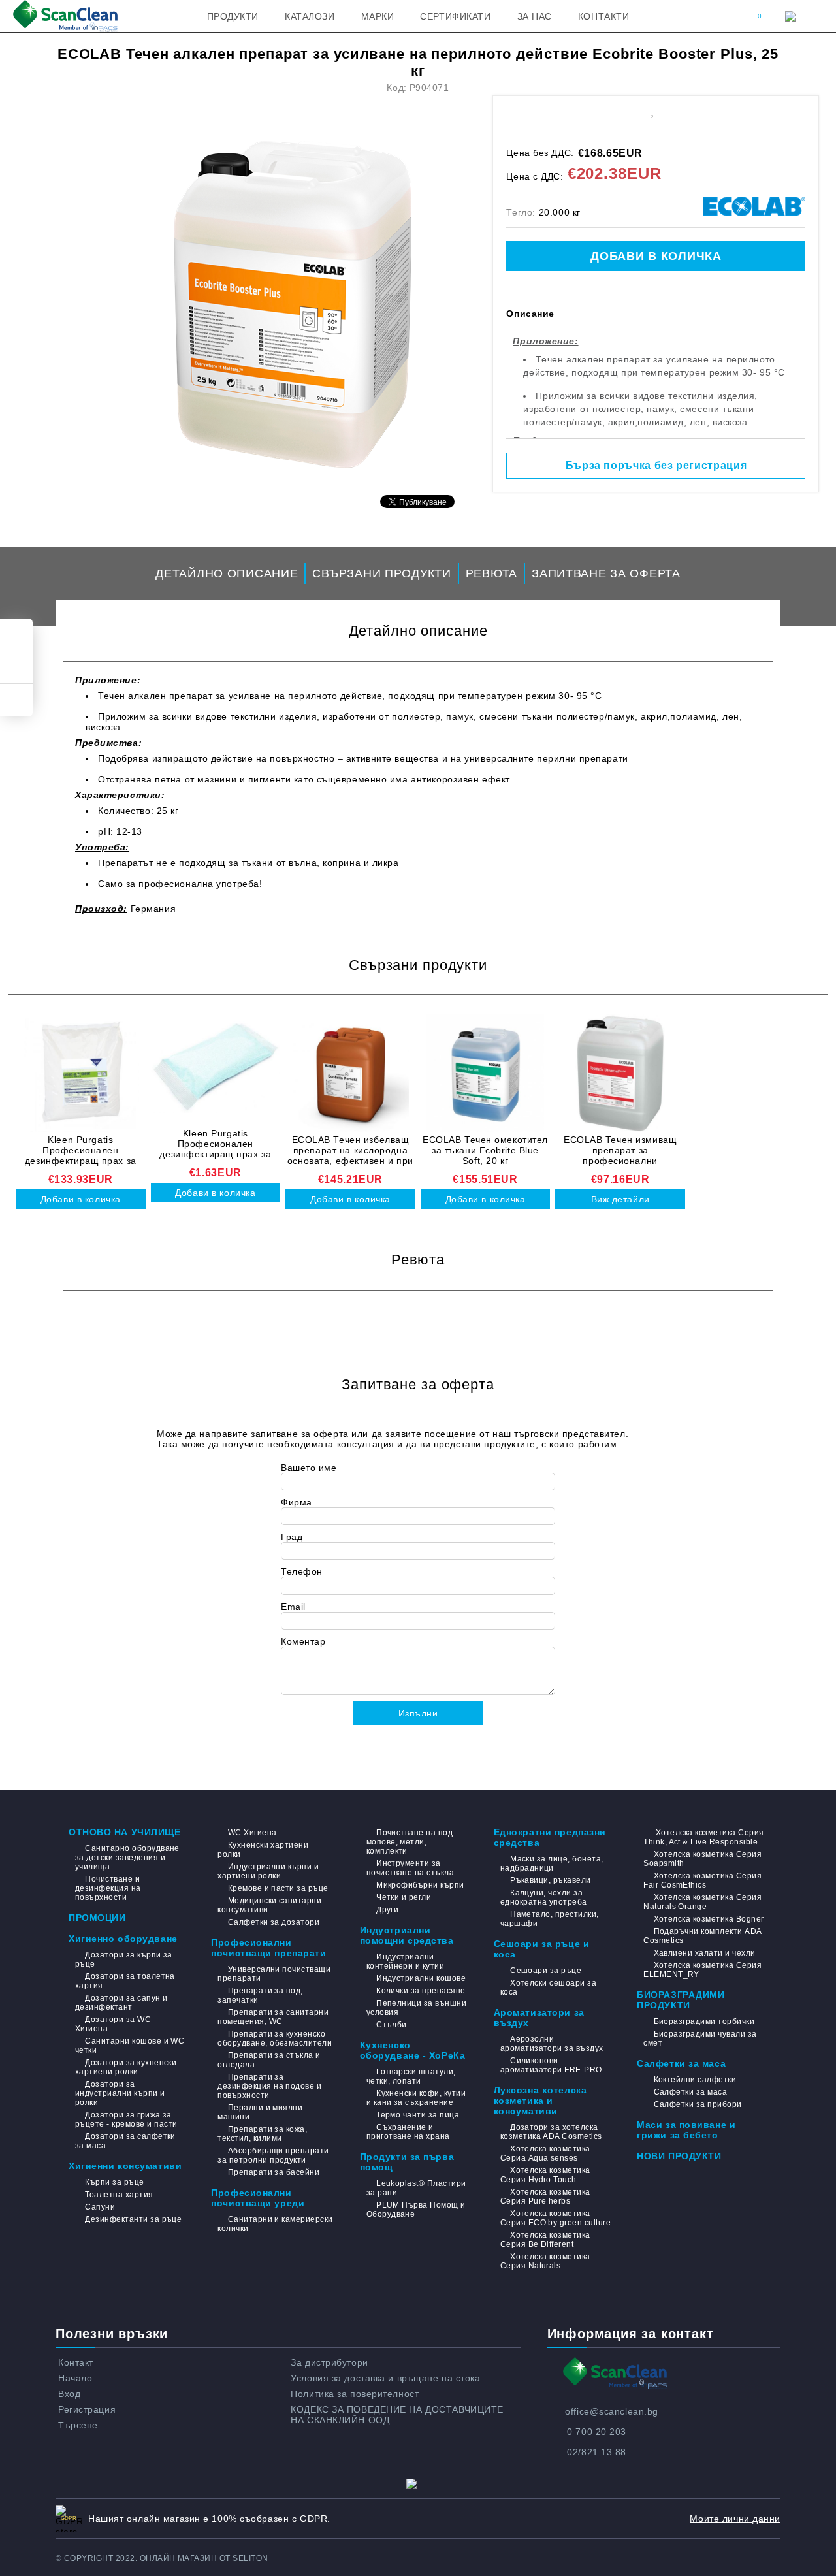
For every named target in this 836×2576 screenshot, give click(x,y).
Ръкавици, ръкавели (551, 1880)
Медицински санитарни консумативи (269, 1905)
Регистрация (87, 2409)
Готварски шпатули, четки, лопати (411, 2076)
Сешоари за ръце (546, 1971)
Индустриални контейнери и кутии (406, 1961)
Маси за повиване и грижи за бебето (686, 2130)
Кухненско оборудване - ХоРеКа (413, 2050)
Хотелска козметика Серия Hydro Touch (545, 2175)
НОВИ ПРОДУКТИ (679, 2156)
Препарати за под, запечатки (260, 1995)
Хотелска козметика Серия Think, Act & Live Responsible (703, 1837)
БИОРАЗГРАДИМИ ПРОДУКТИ (681, 2000)
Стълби (392, 2025)
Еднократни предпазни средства (550, 1837)
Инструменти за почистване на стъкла (410, 1868)
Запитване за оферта (606, 573)
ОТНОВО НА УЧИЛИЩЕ (125, 1832)
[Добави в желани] (652, 110)
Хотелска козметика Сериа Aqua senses (545, 2153)
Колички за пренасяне (421, 1991)
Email (293, 1607)
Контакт (76, 2362)
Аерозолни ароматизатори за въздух (552, 2044)
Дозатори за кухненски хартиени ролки (126, 2067)
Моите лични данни (735, 2519)
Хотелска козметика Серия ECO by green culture (555, 2218)
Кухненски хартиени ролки (263, 1850)
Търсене (78, 2425)
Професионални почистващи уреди (258, 2198)
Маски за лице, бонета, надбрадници (552, 1863)
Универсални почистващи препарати (274, 1974)
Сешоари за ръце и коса (542, 1949)
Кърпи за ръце (114, 2182)
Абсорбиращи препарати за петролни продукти (273, 2155)
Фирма (297, 1502)
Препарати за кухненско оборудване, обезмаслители (275, 2038)
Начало (75, 2378)
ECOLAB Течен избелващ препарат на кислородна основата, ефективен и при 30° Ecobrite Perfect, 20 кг (350, 1150)
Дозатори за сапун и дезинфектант (121, 2003)
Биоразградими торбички (704, 2021)
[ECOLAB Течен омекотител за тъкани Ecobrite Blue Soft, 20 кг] (486, 1073)
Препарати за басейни (274, 2172)
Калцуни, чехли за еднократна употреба (544, 1897)
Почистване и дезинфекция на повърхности (108, 1888)
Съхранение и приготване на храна (408, 2132)
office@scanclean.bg (612, 2411)
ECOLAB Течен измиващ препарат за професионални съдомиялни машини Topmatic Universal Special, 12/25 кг (620, 1150)
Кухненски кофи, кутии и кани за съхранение (416, 2098)
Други (387, 1910)
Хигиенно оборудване (123, 1939)
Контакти (603, 16)
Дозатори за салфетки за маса (125, 2141)
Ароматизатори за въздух (539, 2018)
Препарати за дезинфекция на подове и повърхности (269, 2086)
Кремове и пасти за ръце (278, 1888)
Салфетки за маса (681, 2063)
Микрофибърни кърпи (420, 1885)
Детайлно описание (227, 573)
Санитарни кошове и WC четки (130, 2046)
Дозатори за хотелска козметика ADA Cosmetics (551, 2132)
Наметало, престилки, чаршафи (550, 1919)
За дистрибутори (329, 2362)
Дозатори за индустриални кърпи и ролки (120, 2093)
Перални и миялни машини (260, 2112)
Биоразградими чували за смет (700, 2038)
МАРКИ (378, 16)
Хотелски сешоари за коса (549, 1988)
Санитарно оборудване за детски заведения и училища (127, 1858)
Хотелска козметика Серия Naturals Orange (702, 1902)
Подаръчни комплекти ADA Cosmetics (702, 1936)
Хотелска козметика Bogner (709, 1919)
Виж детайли (620, 1199)
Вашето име (309, 1468)
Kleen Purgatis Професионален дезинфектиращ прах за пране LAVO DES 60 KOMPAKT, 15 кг (81, 1150)
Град (292, 1537)
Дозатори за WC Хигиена (113, 2024)
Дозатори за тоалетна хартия (125, 1981)
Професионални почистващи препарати (268, 1948)
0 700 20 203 (597, 2432)
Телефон (302, 1571)
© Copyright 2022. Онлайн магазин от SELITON (162, 2558)
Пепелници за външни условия (417, 2008)
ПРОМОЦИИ (97, 1918)
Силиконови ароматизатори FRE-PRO (551, 2065)
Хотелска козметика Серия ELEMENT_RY (702, 1970)
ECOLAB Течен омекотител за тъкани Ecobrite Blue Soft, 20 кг (485, 1150)
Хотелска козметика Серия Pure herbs (545, 2197)
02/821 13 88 (597, 2452)
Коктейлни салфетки (695, 2080)
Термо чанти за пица (418, 2115)
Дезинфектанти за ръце (133, 2219)
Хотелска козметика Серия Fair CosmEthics (702, 1880)
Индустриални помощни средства (407, 1935)
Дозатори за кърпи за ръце (124, 1959)
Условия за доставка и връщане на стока (385, 2378)
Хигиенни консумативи (125, 2166)
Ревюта (491, 573)
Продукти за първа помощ (407, 2162)
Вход (69, 2394)
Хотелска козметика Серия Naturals (545, 2261)
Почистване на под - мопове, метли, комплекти (412, 1842)
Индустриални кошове (421, 1978)
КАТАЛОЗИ (310, 16)
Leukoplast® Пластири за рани (416, 2188)
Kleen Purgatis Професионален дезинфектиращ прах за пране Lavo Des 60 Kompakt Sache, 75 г (216, 1144)
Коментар (303, 1641)
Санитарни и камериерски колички (275, 2224)
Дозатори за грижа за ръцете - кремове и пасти (126, 2119)
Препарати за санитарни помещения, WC (273, 2017)
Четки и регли (404, 1897)
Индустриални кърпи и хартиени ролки (268, 1871)
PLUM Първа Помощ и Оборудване (416, 2210)
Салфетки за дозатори (274, 1922)
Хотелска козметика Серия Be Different (545, 2240)
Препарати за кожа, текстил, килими (262, 2134)
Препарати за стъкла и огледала (269, 2060)
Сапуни (100, 2207)
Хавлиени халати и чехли (704, 1953)
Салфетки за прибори (698, 2104)
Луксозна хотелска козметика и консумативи (540, 2101)
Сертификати (455, 16)
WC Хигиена (252, 1833)
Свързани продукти (381, 573)
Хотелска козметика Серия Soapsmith (702, 1859)
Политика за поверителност (355, 2394)
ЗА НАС (535, 16)
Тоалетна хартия (119, 2195)
